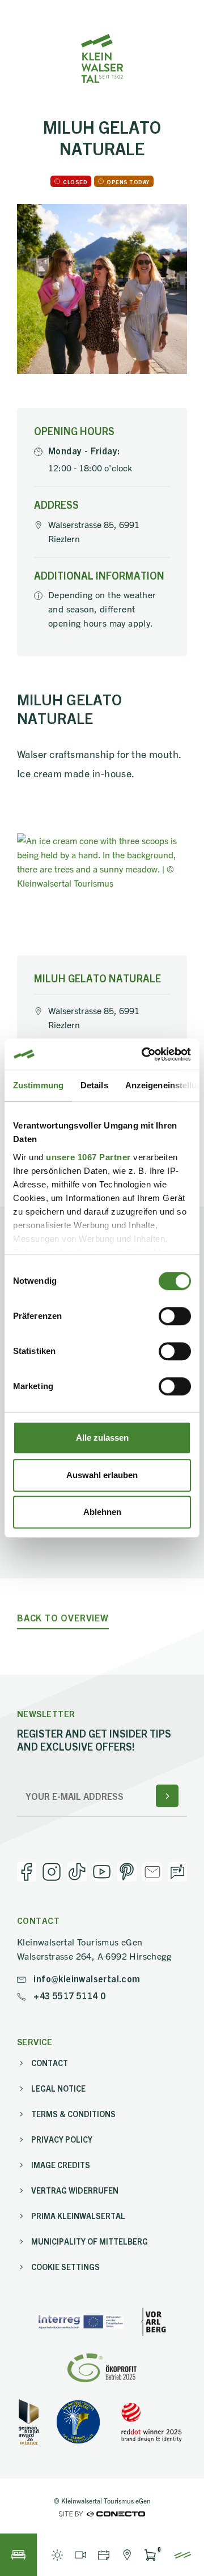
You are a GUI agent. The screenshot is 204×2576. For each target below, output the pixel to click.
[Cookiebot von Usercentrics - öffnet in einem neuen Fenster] (144, 1054)
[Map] (127, 2555)
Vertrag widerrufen (75, 2190)
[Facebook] (27, 1872)
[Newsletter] (152, 1872)
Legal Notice (58, 2088)
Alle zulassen (102, 1438)
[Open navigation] (183, 2555)
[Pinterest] (127, 1872)
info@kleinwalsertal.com (86, 1978)
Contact (50, 2063)
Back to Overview (63, 1618)
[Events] (103, 2555)
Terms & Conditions (73, 2114)
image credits (61, 2165)
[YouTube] (102, 1872)
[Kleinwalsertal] (102, 58)
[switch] (175, 1316)
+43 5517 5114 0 (68, 1995)
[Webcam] (80, 2555)
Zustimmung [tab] (38, 1085)
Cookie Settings (65, 2267)
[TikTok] (77, 1872)
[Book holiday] (18, 2555)
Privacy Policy (62, 2139)
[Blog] (177, 1872)
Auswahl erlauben (102, 1475)
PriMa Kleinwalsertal (78, 2216)
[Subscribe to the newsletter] (167, 1796)
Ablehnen (102, 1512)
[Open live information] (57, 2555)
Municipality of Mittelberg (90, 2241)
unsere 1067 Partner (88, 1157)
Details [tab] (94, 1085)
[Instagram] (52, 1872)
